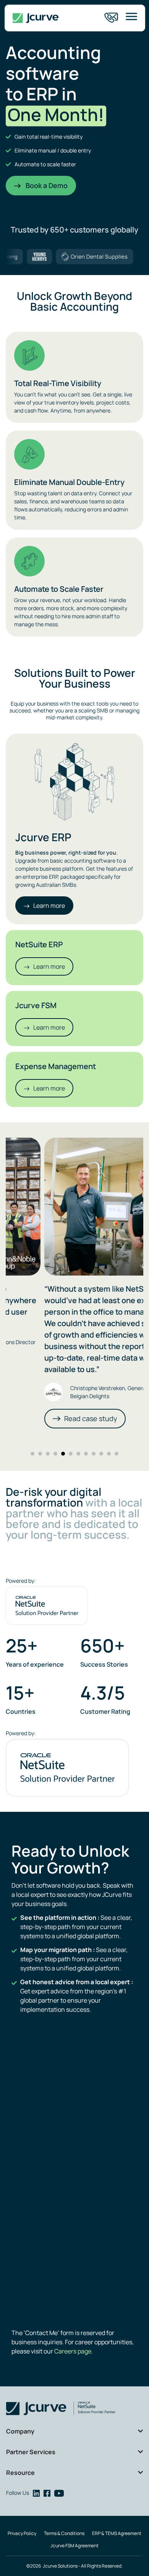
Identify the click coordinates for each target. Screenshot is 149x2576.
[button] (32, 1454)
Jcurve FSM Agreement (74, 2546)
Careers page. (73, 2351)
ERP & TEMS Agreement (117, 2533)
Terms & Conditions (64, 2533)
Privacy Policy (22, 2533)
